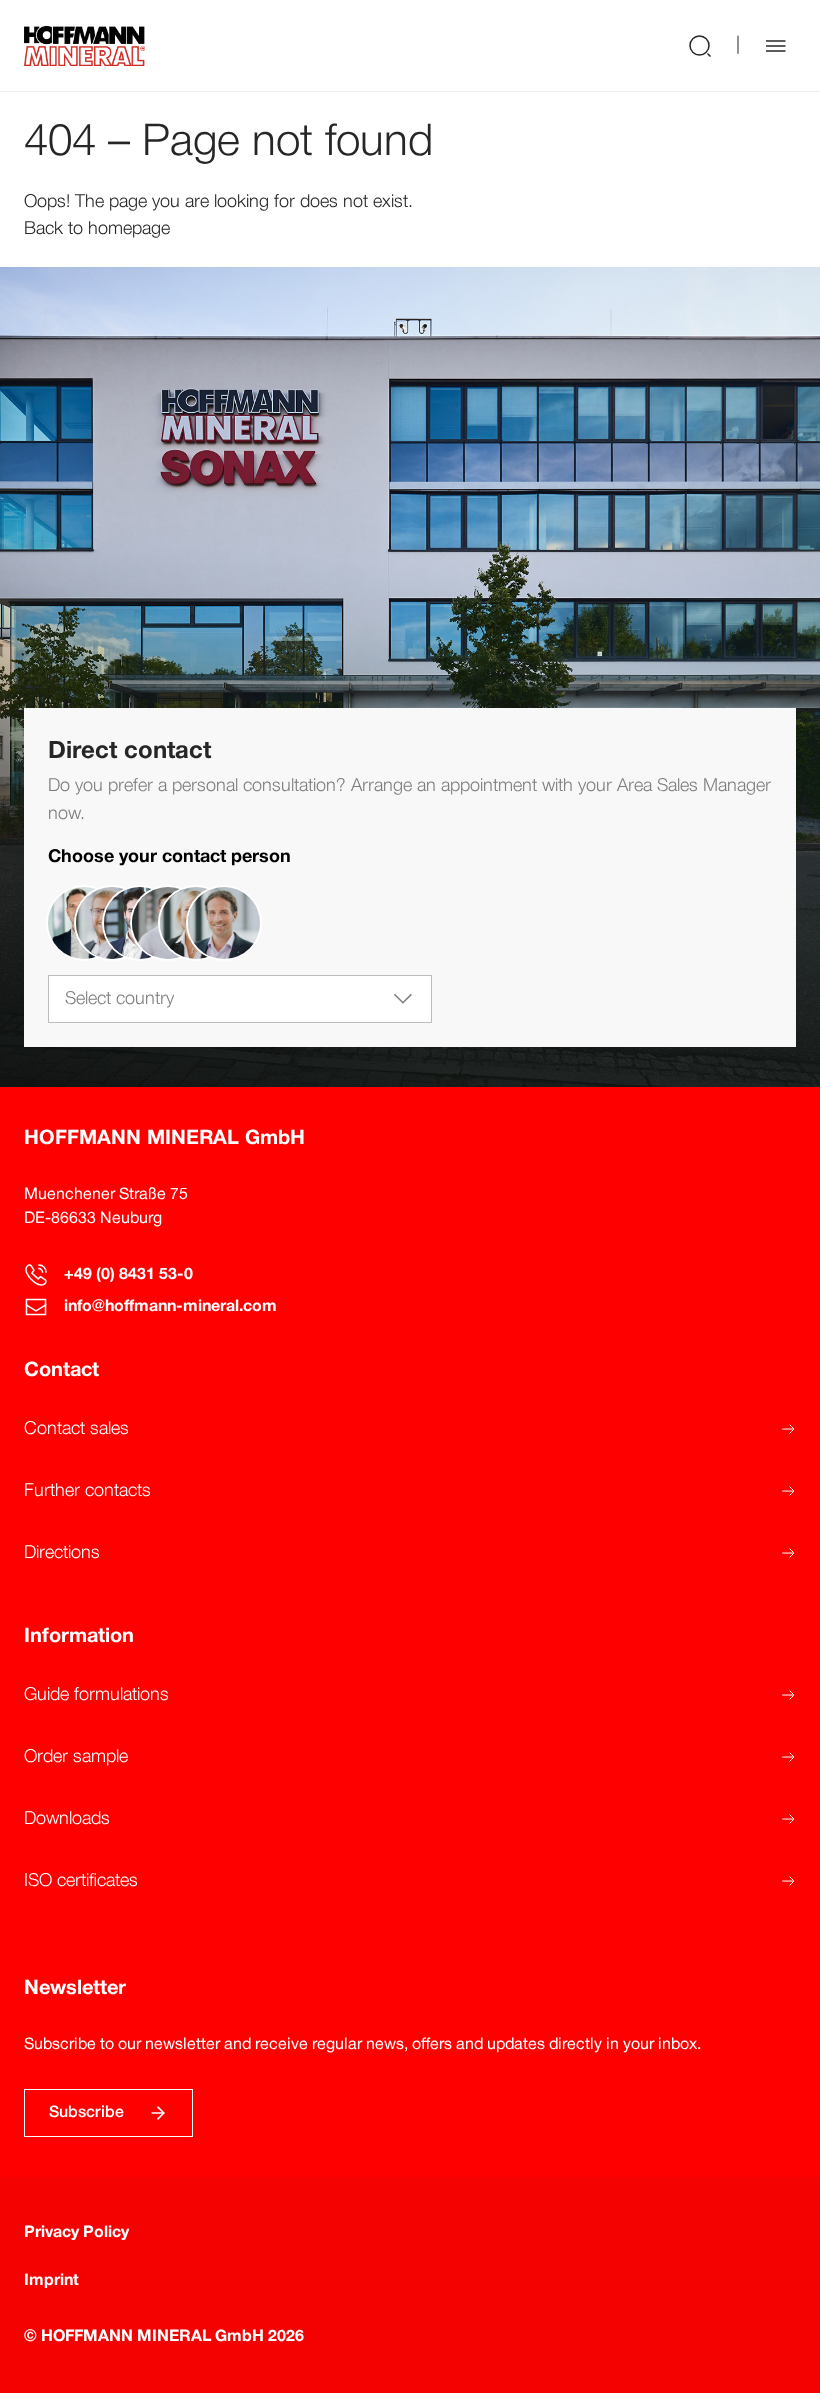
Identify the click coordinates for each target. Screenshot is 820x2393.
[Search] (700, 45)
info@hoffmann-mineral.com (170, 1307)
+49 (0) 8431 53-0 (128, 1275)
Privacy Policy (76, 2233)
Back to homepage (97, 229)
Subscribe (86, 2113)
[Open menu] (776, 46)
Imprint (51, 2281)
